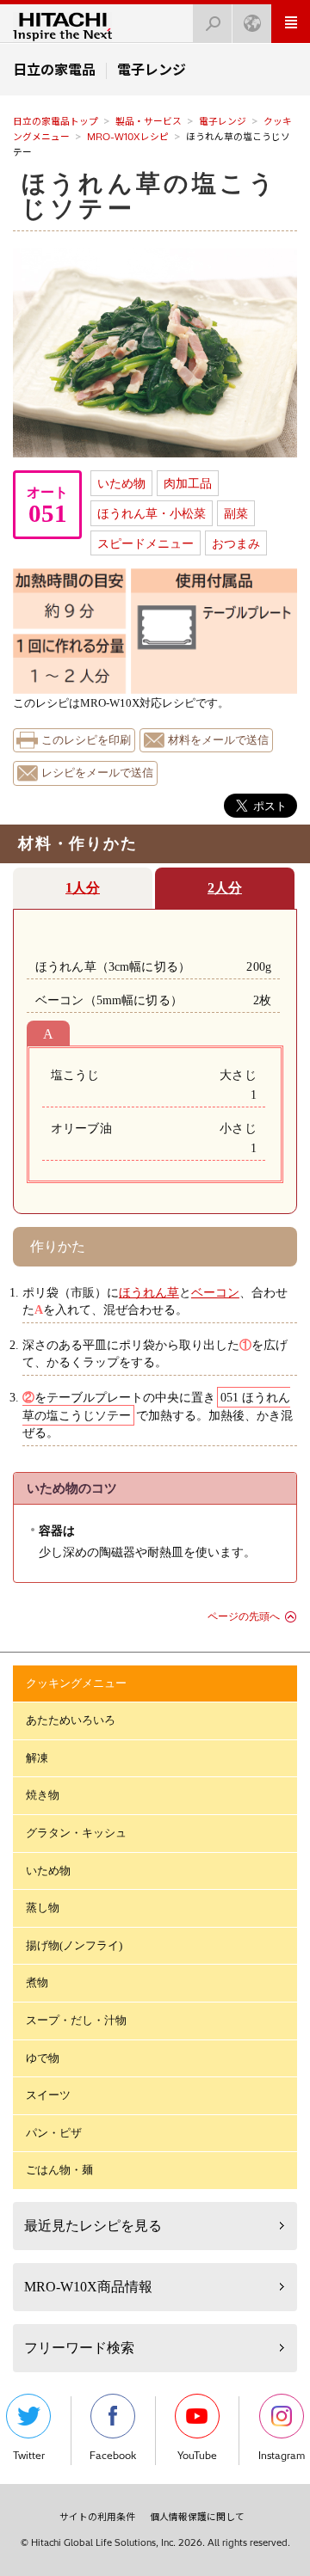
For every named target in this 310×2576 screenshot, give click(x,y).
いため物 (121, 483)
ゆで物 (43, 2058)
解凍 (37, 1758)
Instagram (282, 2456)
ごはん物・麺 (59, 2170)
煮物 (37, 1982)
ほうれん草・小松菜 (152, 513)
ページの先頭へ (244, 1616)
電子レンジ (223, 121)
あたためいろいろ (71, 1720)
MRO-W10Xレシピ (128, 137)
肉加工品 (188, 483)
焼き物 (43, 1795)
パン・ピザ (54, 2133)
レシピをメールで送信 (97, 773)
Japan (252, 24)
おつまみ (236, 543)
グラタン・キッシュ (76, 1833)
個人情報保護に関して (197, 2517)
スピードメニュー (146, 543)
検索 (213, 24)
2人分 (225, 888)
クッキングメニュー (76, 1683)
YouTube (197, 2456)
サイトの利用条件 (97, 2517)
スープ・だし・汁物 (76, 2020)
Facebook (113, 2456)
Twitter (29, 2456)
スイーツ (48, 2095)
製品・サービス (149, 121)
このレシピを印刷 (86, 740)
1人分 (83, 888)
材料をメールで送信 (218, 740)
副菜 (236, 513)
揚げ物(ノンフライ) (74, 1945)
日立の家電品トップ (56, 121)
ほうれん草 (149, 1292)
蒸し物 (43, 1907)
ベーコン (215, 1292)
